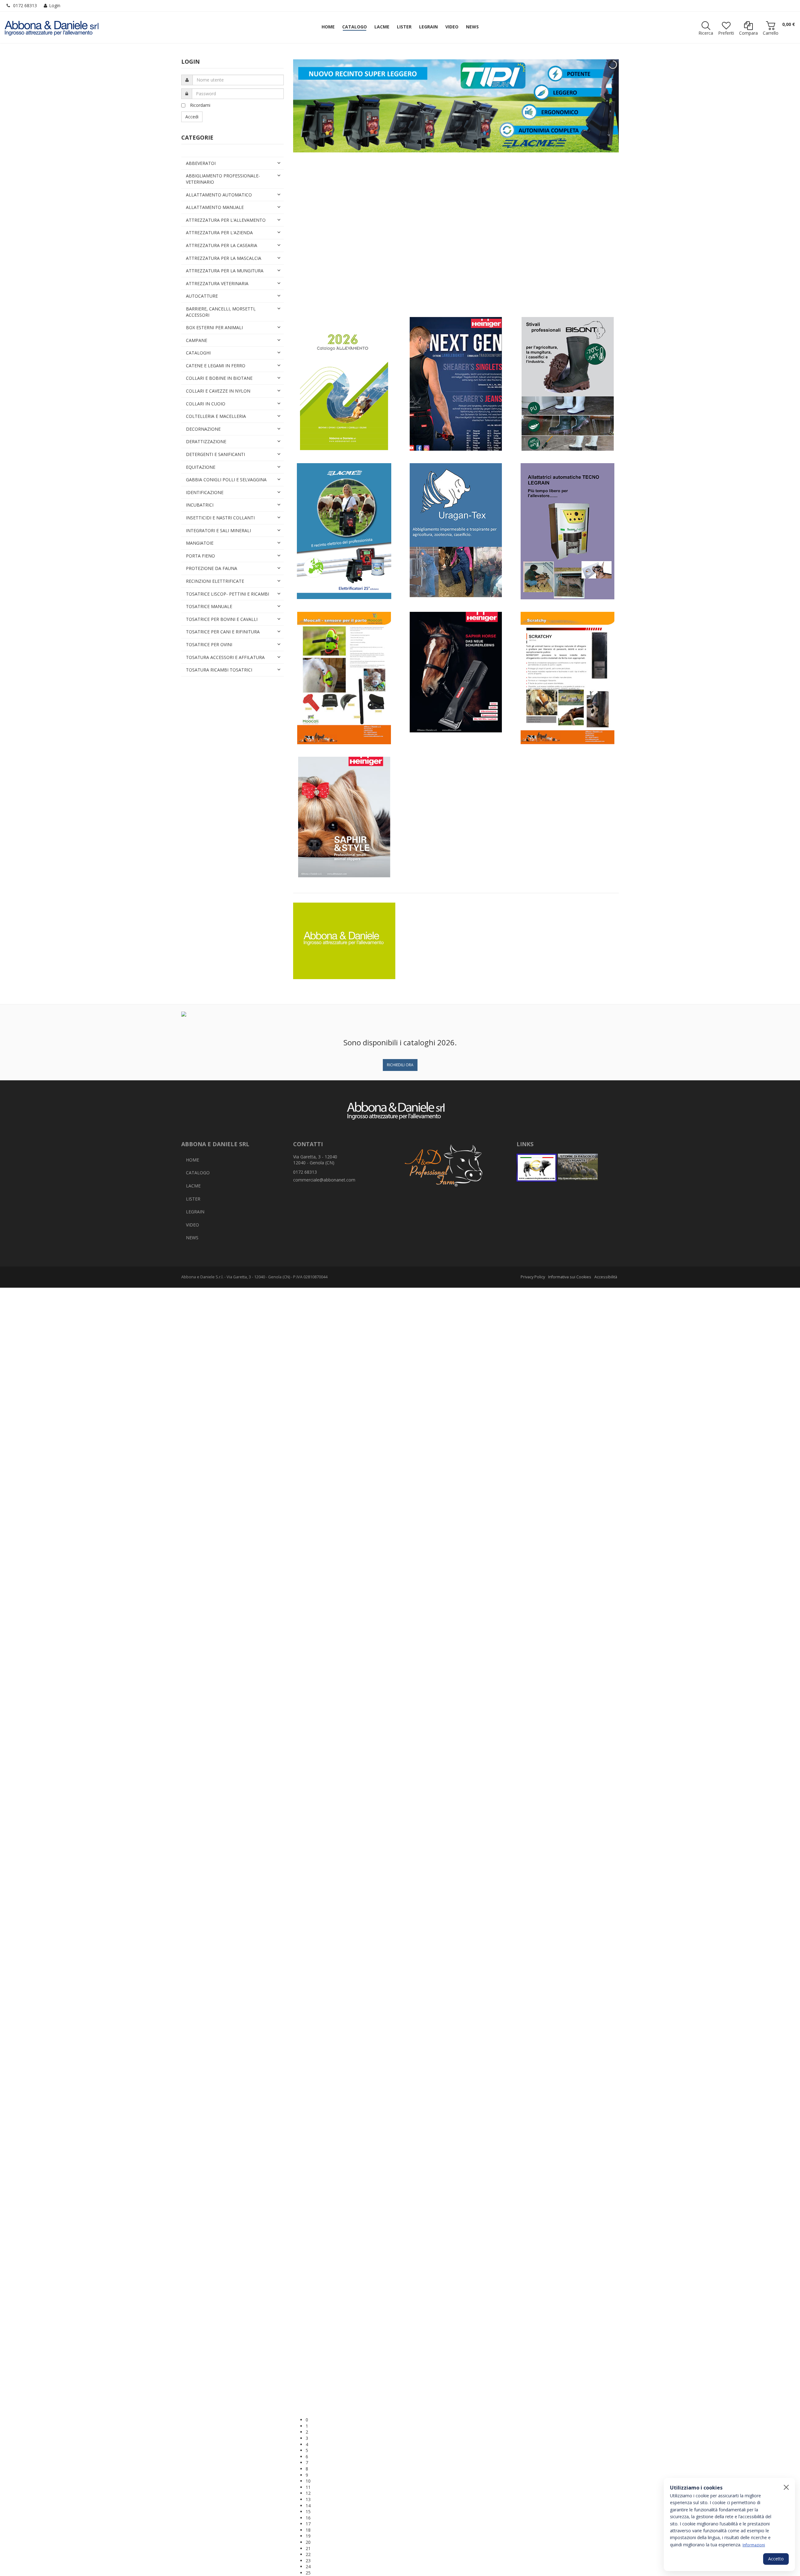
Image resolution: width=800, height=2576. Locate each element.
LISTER (193, 1199)
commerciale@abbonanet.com (324, 1180)
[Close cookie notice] (786, 2487)
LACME (193, 1186)
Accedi (192, 117)
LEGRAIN (195, 1212)
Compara (748, 33)
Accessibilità (606, 1277)
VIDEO (192, 1225)
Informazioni (754, 2545)
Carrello (771, 33)
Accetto (776, 2559)
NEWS (192, 1238)
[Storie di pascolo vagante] (578, 1168)
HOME (192, 1160)
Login (55, 5)
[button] (462, 2326)
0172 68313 (25, 5)
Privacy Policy (533, 1277)
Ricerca (706, 33)
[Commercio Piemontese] (537, 1168)
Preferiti (726, 33)
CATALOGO (198, 1173)
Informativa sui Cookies (570, 1277)
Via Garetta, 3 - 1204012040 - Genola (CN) (315, 1160)
